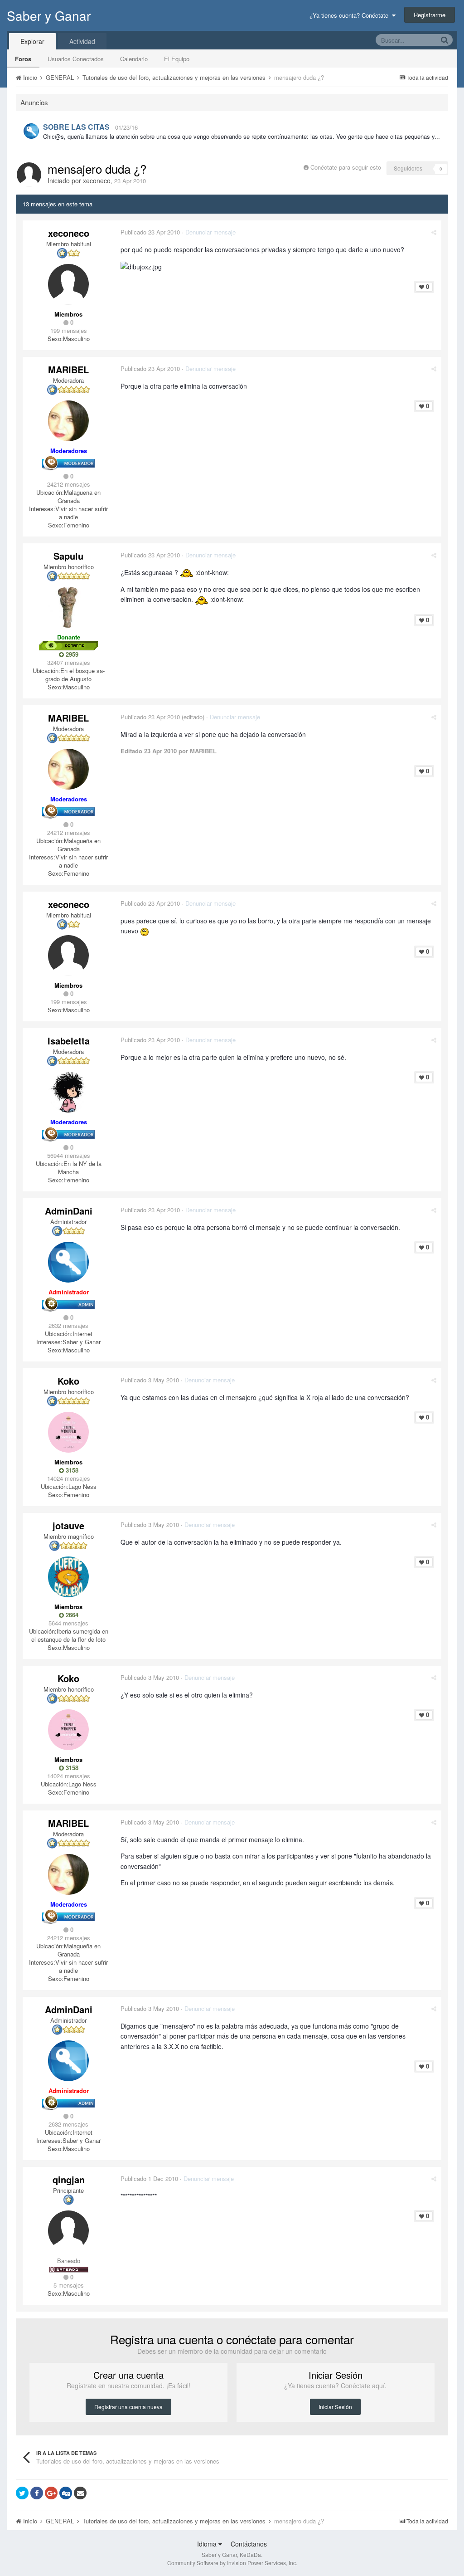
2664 (71, 1615)
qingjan (69, 2179)
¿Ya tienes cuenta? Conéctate (351, 15)
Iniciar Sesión (335, 2407)
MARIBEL (68, 369)
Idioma (208, 2544)
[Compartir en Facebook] (37, 2493)
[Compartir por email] (80, 2493)
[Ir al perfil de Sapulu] (68, 607)
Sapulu (68, 556)
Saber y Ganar (49, 15)
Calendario (134, 59)
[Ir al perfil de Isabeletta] (68, 1092)
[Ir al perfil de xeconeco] (29, 175)
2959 (71, 654)
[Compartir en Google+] (51, 2493)
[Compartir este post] (434, 232)
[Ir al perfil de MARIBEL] (68, 421)
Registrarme (430, 15)
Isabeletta (69, 1041)
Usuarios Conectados (76, 59)
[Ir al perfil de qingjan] (68, 2231)
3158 (71, 1470)
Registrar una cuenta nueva (128, 2407)
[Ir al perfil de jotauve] (68, 1577)
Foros (23, 59)
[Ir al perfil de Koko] (68, 1432)
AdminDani (69, 1211)
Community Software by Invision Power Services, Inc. (232, 2563)
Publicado (150, 232)
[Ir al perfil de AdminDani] (31, 131)
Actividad (82, 41)
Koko (68, 1381)
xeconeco (97, 181)
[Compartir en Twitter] (22, 2493)
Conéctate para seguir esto (346, 167)
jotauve (68, 1525)
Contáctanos (249, 2544)
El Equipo (177, 59)
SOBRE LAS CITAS (76, 127)
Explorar (32, 41)
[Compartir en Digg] (66, 2493)
